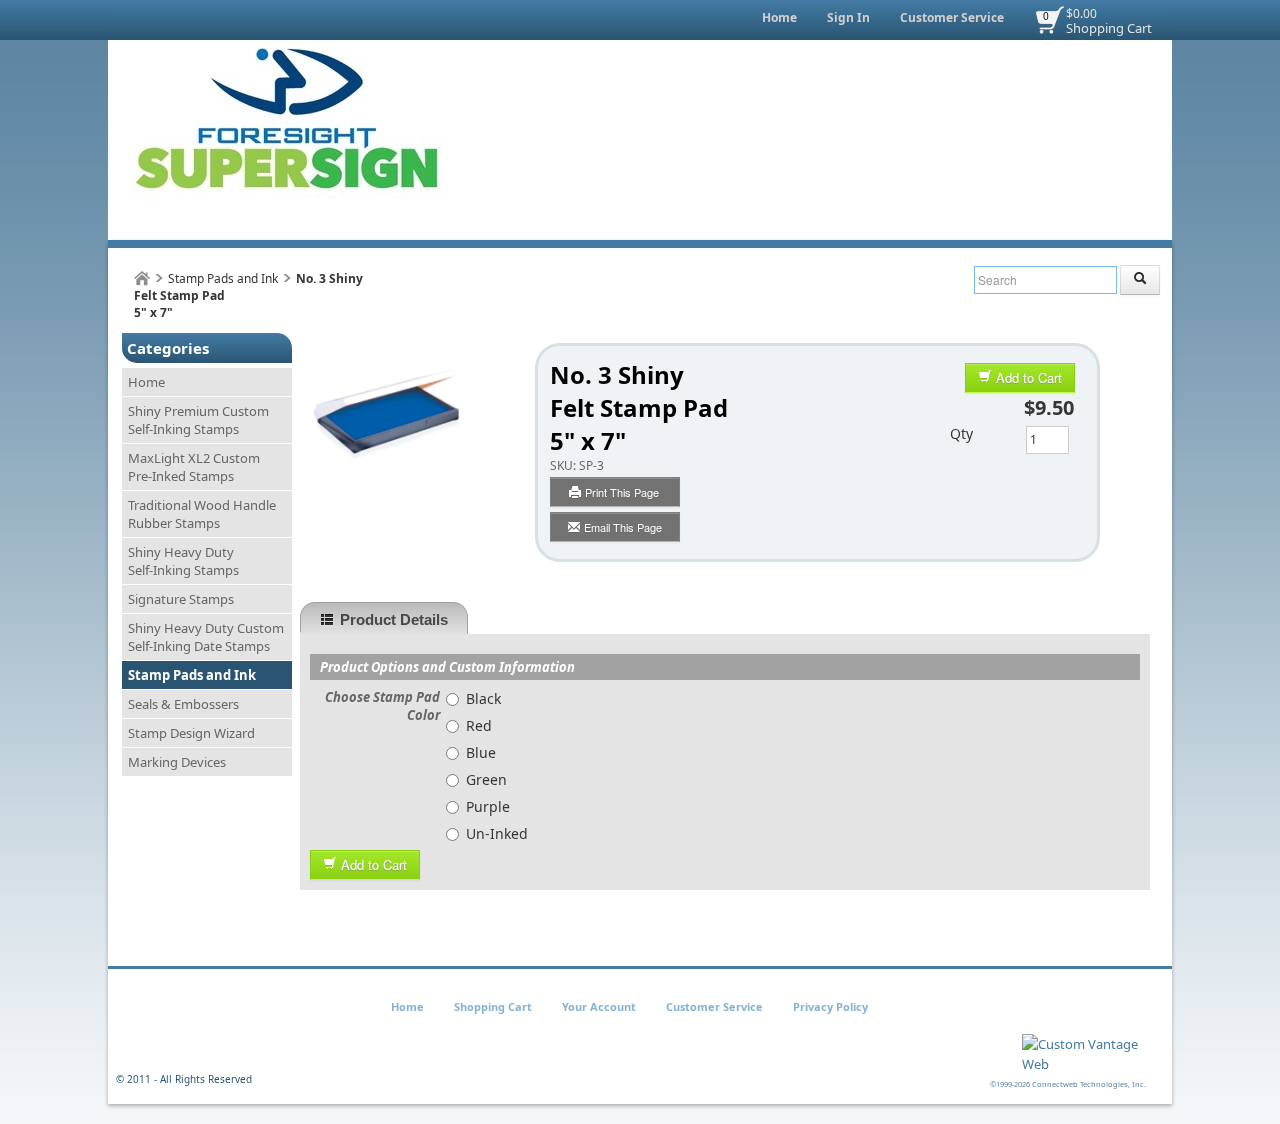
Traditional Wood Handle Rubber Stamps (202, 514)
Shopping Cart (1109, 28)
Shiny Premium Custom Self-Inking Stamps (198, 420)
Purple (488, 806)
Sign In (848, 17)
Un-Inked (497, 833)
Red (479, 725)
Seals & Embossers (183, 704)
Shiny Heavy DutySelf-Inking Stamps (183, 561)
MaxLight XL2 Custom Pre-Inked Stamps (194, 467)
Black (483, 698)
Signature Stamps (181, 599)
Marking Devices (177, 762)
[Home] (142, 278)
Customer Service (952, 17)
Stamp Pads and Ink (223, 278)
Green (486, 779)
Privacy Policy (830, 1006)
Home (779, 17)
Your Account (599, 1006)
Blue (481, 752)
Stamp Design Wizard (191, 733)
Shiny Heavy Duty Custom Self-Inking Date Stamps (206, 637)
